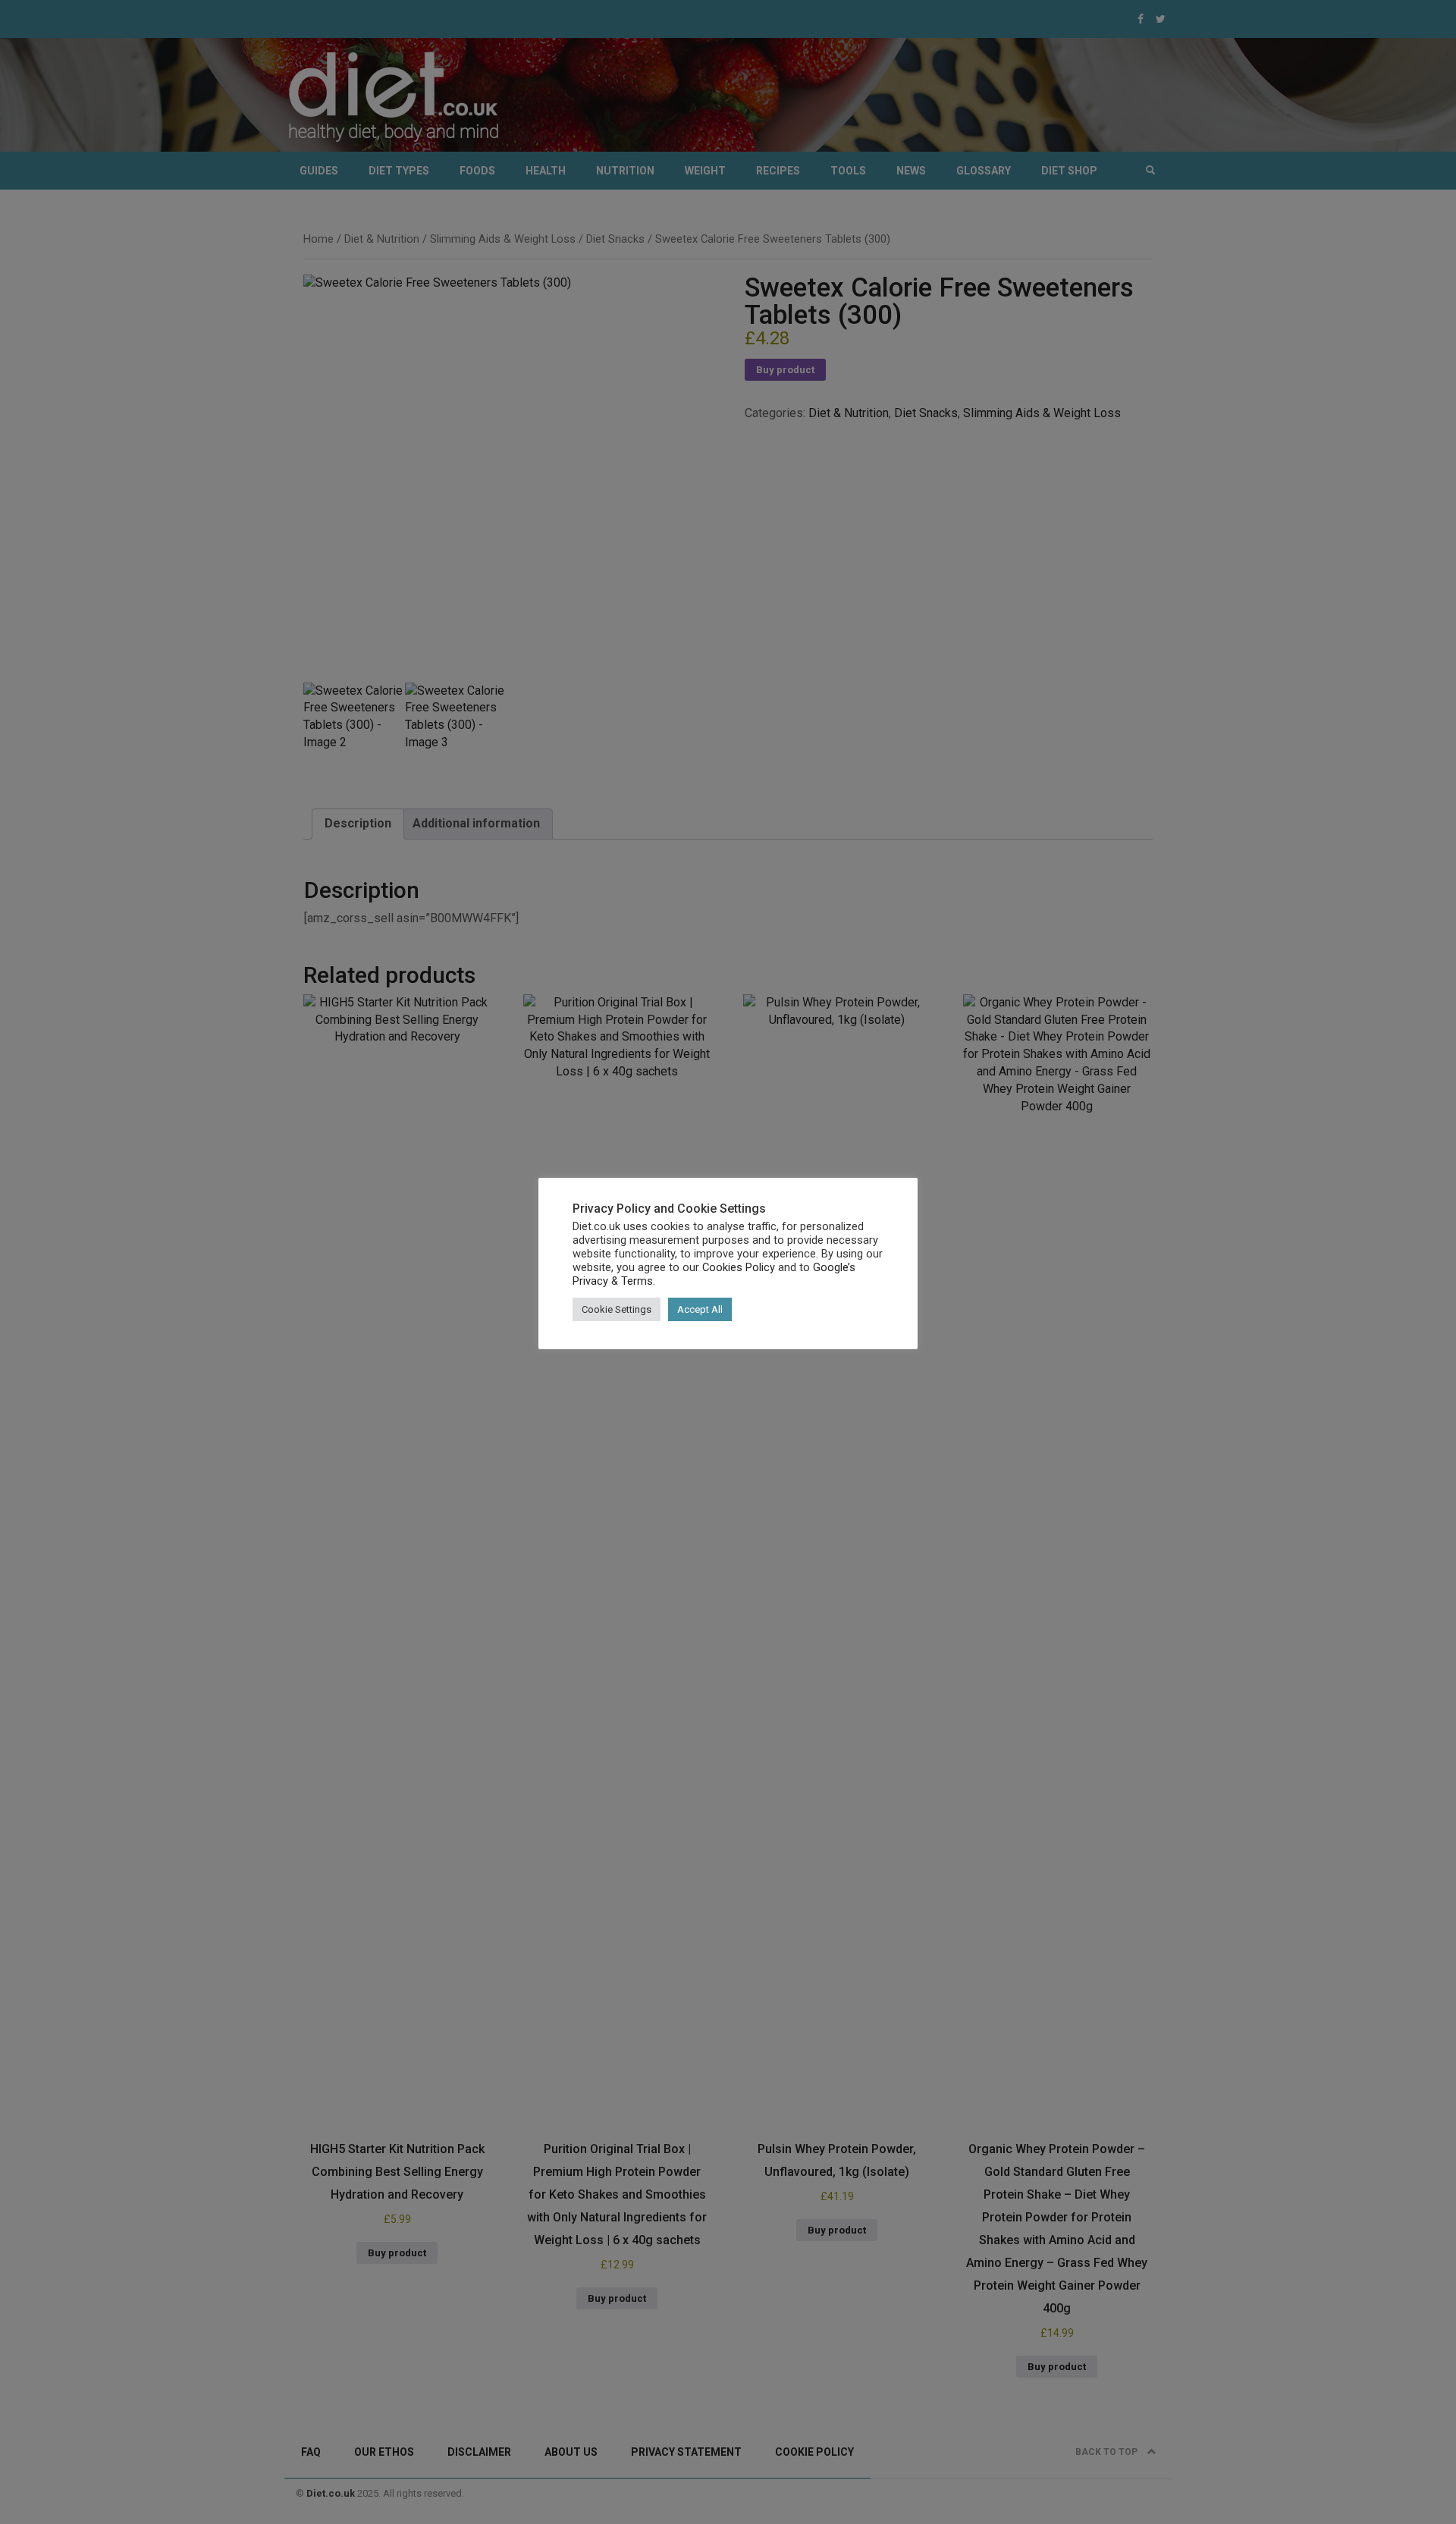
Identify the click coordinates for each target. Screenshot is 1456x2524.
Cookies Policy (739, 1267)
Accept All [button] (700, 1309)
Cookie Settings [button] (617, 1309)
